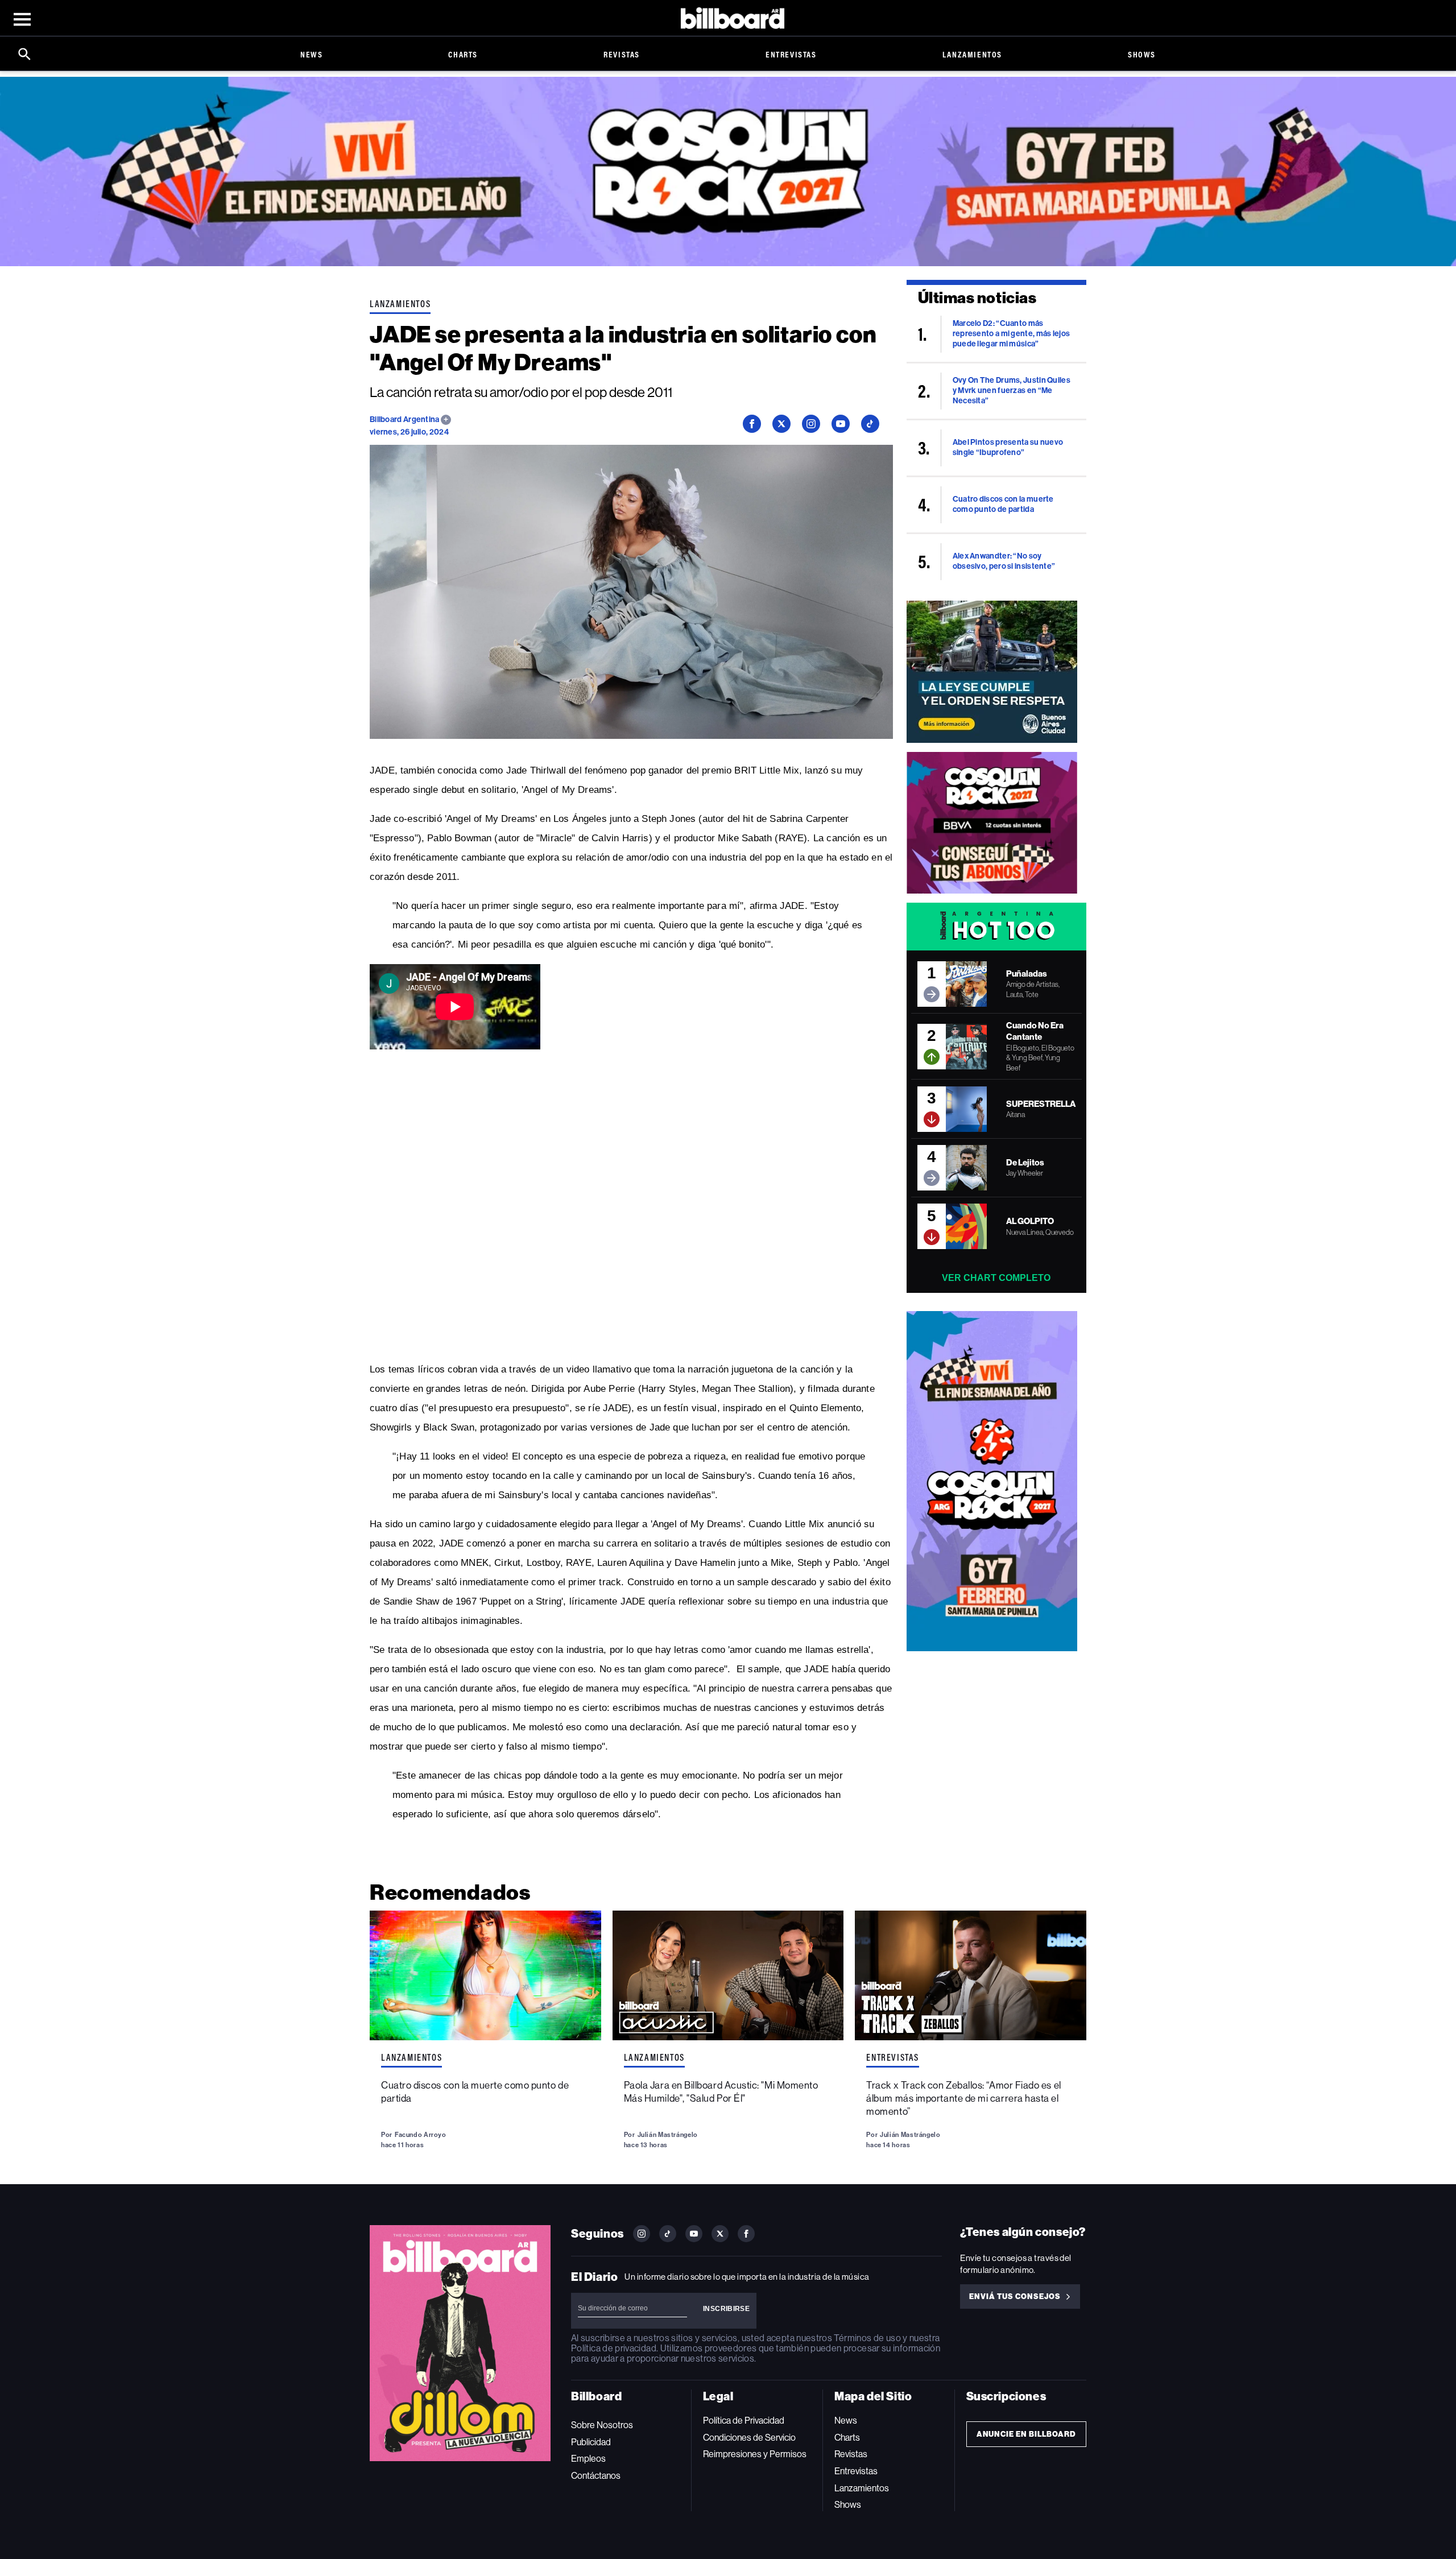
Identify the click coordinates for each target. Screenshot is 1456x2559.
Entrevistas (791, 54)
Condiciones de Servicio (749, 2438)
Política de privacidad (614, 2348)
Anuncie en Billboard (1026, 2434)
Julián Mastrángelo (668, 2135)
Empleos (588, 2459)
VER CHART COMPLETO (996, 1278)
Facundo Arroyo (421, 2135)
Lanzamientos (972, 54)
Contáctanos (596, 2476)
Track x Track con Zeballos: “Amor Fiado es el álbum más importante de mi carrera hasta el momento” (963, 2098)
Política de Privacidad (744, 2420)
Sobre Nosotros (602, 2425)
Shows (1142, 54)
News (311, 54)
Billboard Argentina (405, 419)
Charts (463, 54)
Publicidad (591, 2442)
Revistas (622, 54)
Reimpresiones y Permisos (755, 2454)
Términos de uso (867, 2338)
